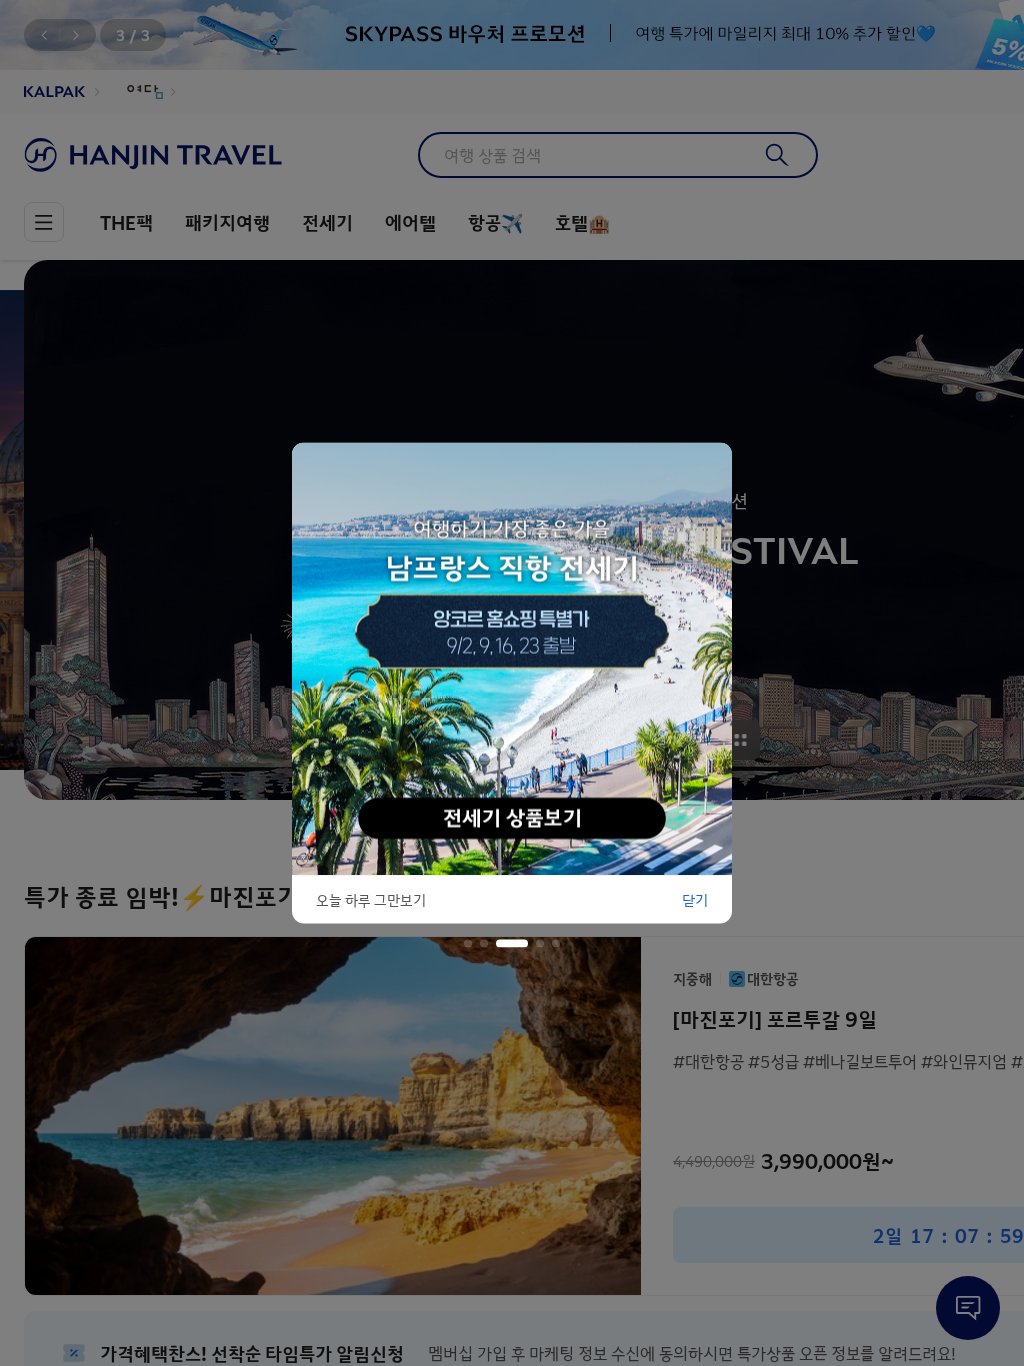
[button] (468, 944)
